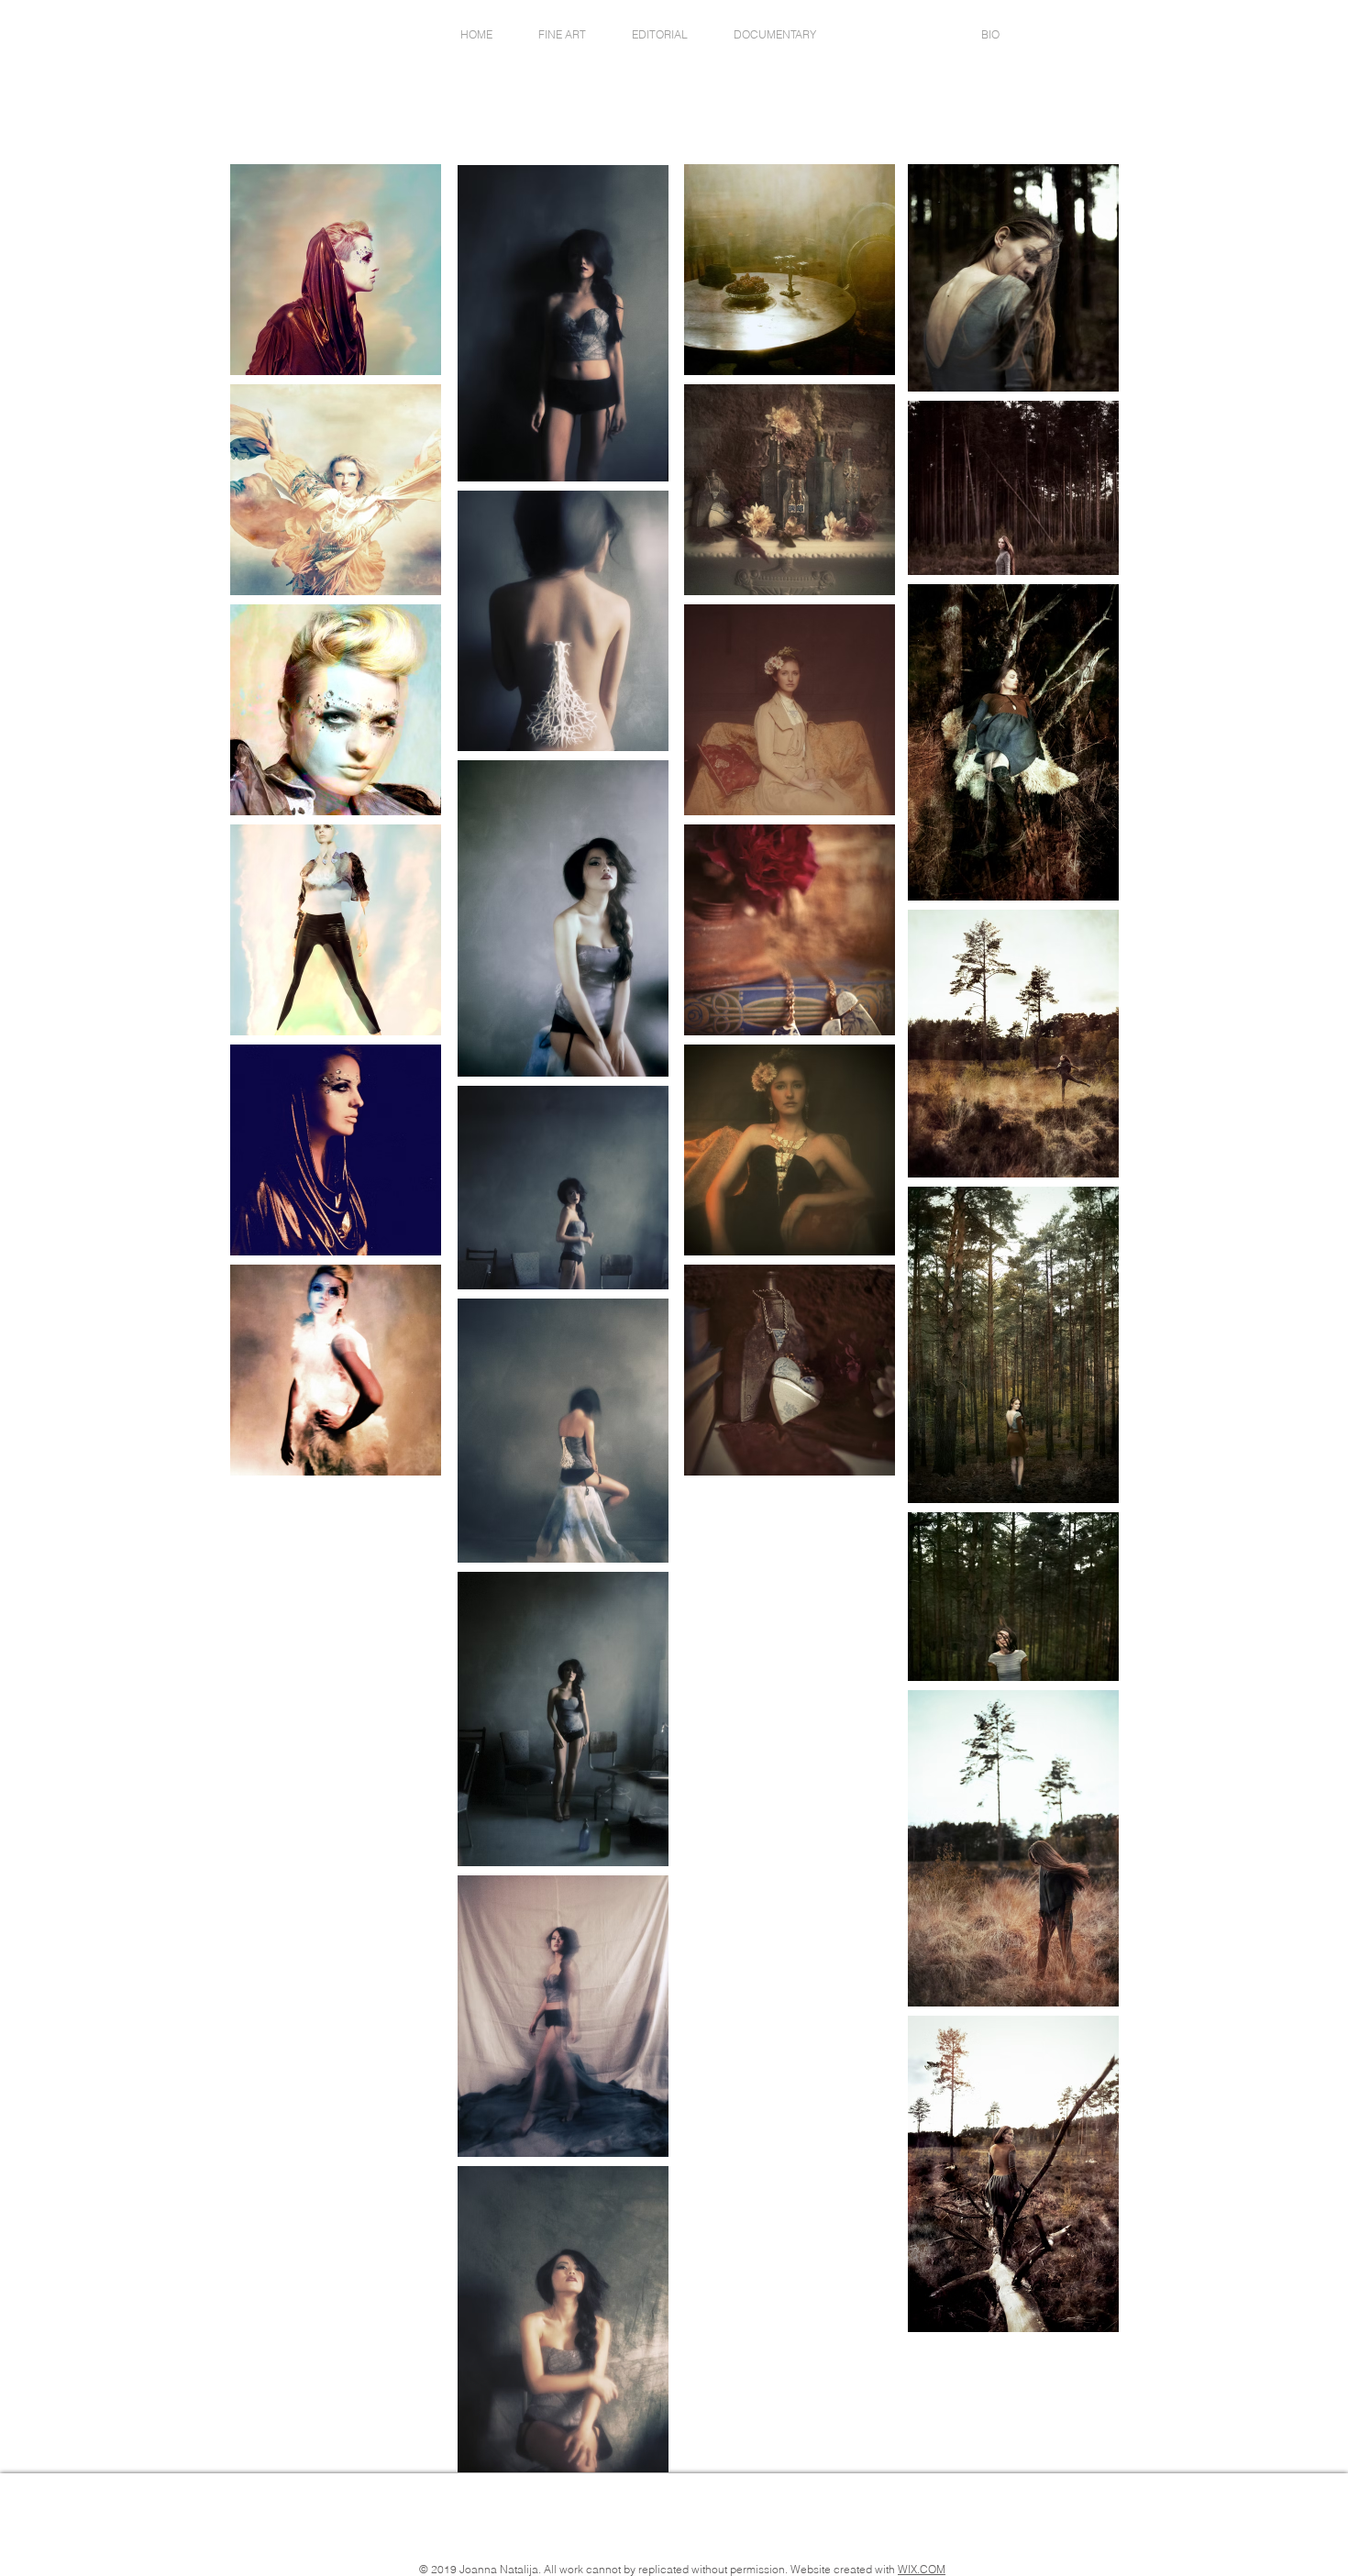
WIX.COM (922, 2569)
